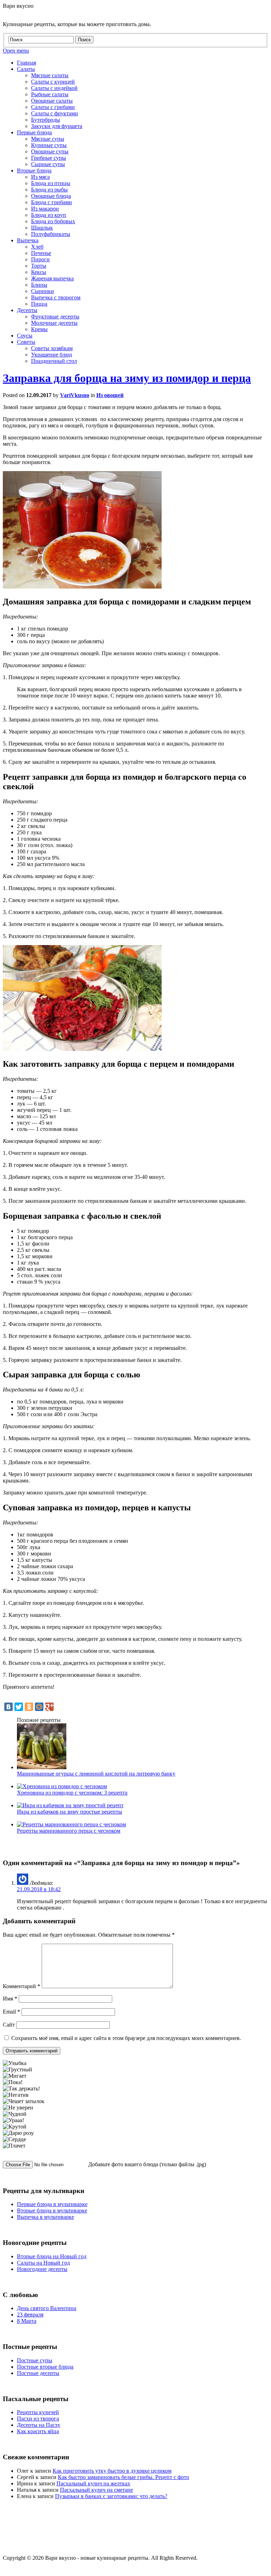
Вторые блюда (34, 170)
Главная (26, 63)
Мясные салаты (50, 75)
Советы (26, 342)
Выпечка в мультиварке (46, 2217)
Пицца (39, 304)
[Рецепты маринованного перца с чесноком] (71, 1824)
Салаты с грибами (53, 107)
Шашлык (42, 228)
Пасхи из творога (38, 2419)
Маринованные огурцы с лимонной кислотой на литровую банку (96, 1774)
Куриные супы (49, 145)
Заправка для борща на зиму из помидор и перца (127, 378)
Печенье (41, 253)
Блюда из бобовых (53, 221)
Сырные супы (48, 164)
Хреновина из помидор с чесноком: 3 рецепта (72, 1793)
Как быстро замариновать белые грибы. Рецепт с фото (124, 2477)
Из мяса (40, 177)
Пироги (40, 259)
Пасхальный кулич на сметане (97, 2490)
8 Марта (27, 2321)
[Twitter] (19, 1707)
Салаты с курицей (53, 82)
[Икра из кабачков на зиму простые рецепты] (70, 1805)
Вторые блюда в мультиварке (52, 2210)
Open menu (16, 51)
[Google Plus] (49, 1707)
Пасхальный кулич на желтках (93, 2483)
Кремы (39, 329)
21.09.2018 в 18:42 (39, 1889)
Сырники (43, 291)
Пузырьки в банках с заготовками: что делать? (111, 2496)
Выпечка (28, 240)
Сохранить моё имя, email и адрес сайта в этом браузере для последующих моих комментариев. (126, 2038)
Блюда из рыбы (49, 190)
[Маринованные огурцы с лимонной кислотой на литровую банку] (42, 1767)
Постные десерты (38, 2373)
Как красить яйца (38, 2431)
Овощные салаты (52, 101)
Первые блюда (34, 132)
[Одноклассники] (29, 1707)
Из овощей (110, 395)
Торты (39, 266)
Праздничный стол (54, 361)
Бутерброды (46, 120)
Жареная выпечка (52, 278)
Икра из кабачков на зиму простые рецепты (70, 1812)
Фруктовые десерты (55, 316)
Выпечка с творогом (56, 297)
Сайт (9, 2025)
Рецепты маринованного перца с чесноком (69, 1831)
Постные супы (35, 2360)
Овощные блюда (51, 196)
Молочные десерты (54, 323)
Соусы (25, 336)
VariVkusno (75, 395)
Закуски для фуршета (57, 126)
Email (11, 2012)
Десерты (27, 310)
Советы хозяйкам (52, 348)
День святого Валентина (47, 2308)
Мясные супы (48, 139)
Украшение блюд (52, 355)
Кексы (39, 272)
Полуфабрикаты (51, 234)
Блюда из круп (49, 215)
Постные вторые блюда (45, 2367)
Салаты (26, 69)
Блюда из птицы (51, 183)
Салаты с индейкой (54, 88)
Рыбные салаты (50, 94)
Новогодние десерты (42, 2269)
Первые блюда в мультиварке (52, 2204)
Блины (39, 285)
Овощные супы (50, 151)
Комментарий (22, 1986)
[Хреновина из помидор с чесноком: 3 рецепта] (62, 1786)
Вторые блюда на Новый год (52, 2256)
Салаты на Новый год (43, 2263)
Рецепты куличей (38, 2412)
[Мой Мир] (39, 1707)
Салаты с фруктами (55, 113)
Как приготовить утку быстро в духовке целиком (112, 2471)
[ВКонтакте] (8, 1707)
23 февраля (30, 2315)
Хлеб (37, 247)
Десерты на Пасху (39, 2425)
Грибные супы (49, 158)
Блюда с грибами (52, 202)
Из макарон (45, 209)
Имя (10, 1999)
